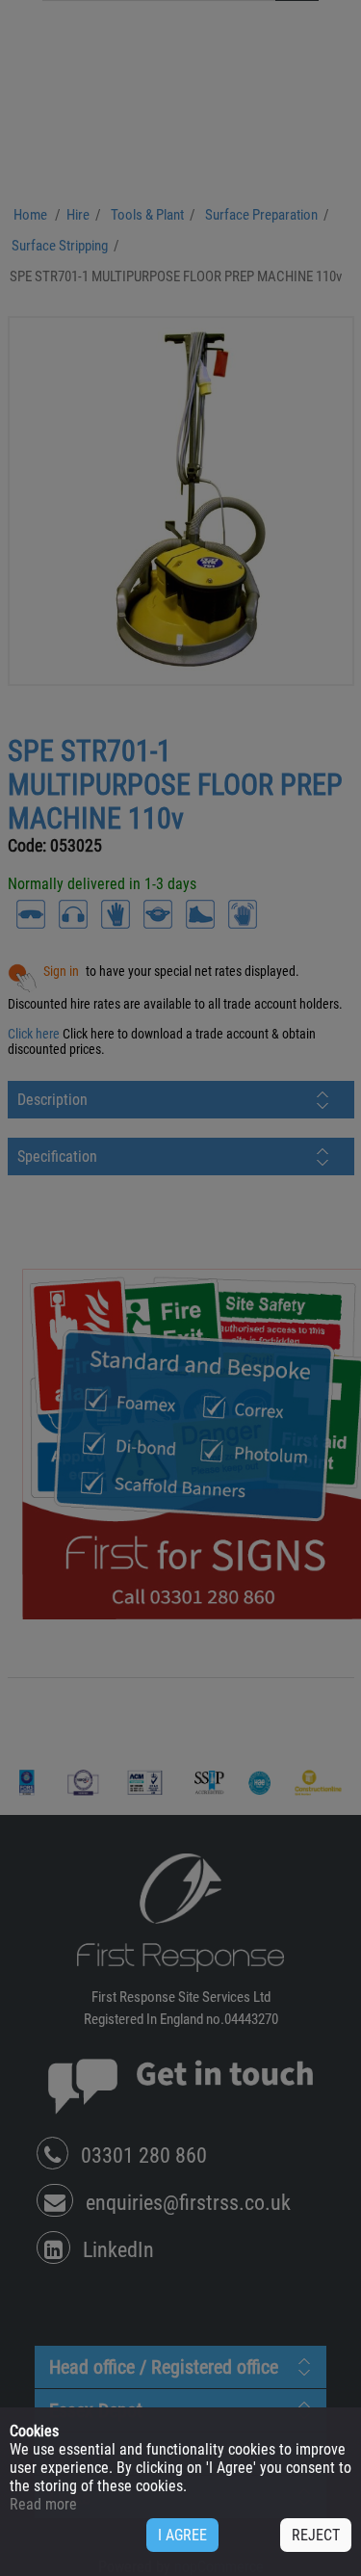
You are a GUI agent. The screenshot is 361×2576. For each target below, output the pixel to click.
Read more (43, 2504)
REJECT (316, 2535)
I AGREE (182, 2535)
